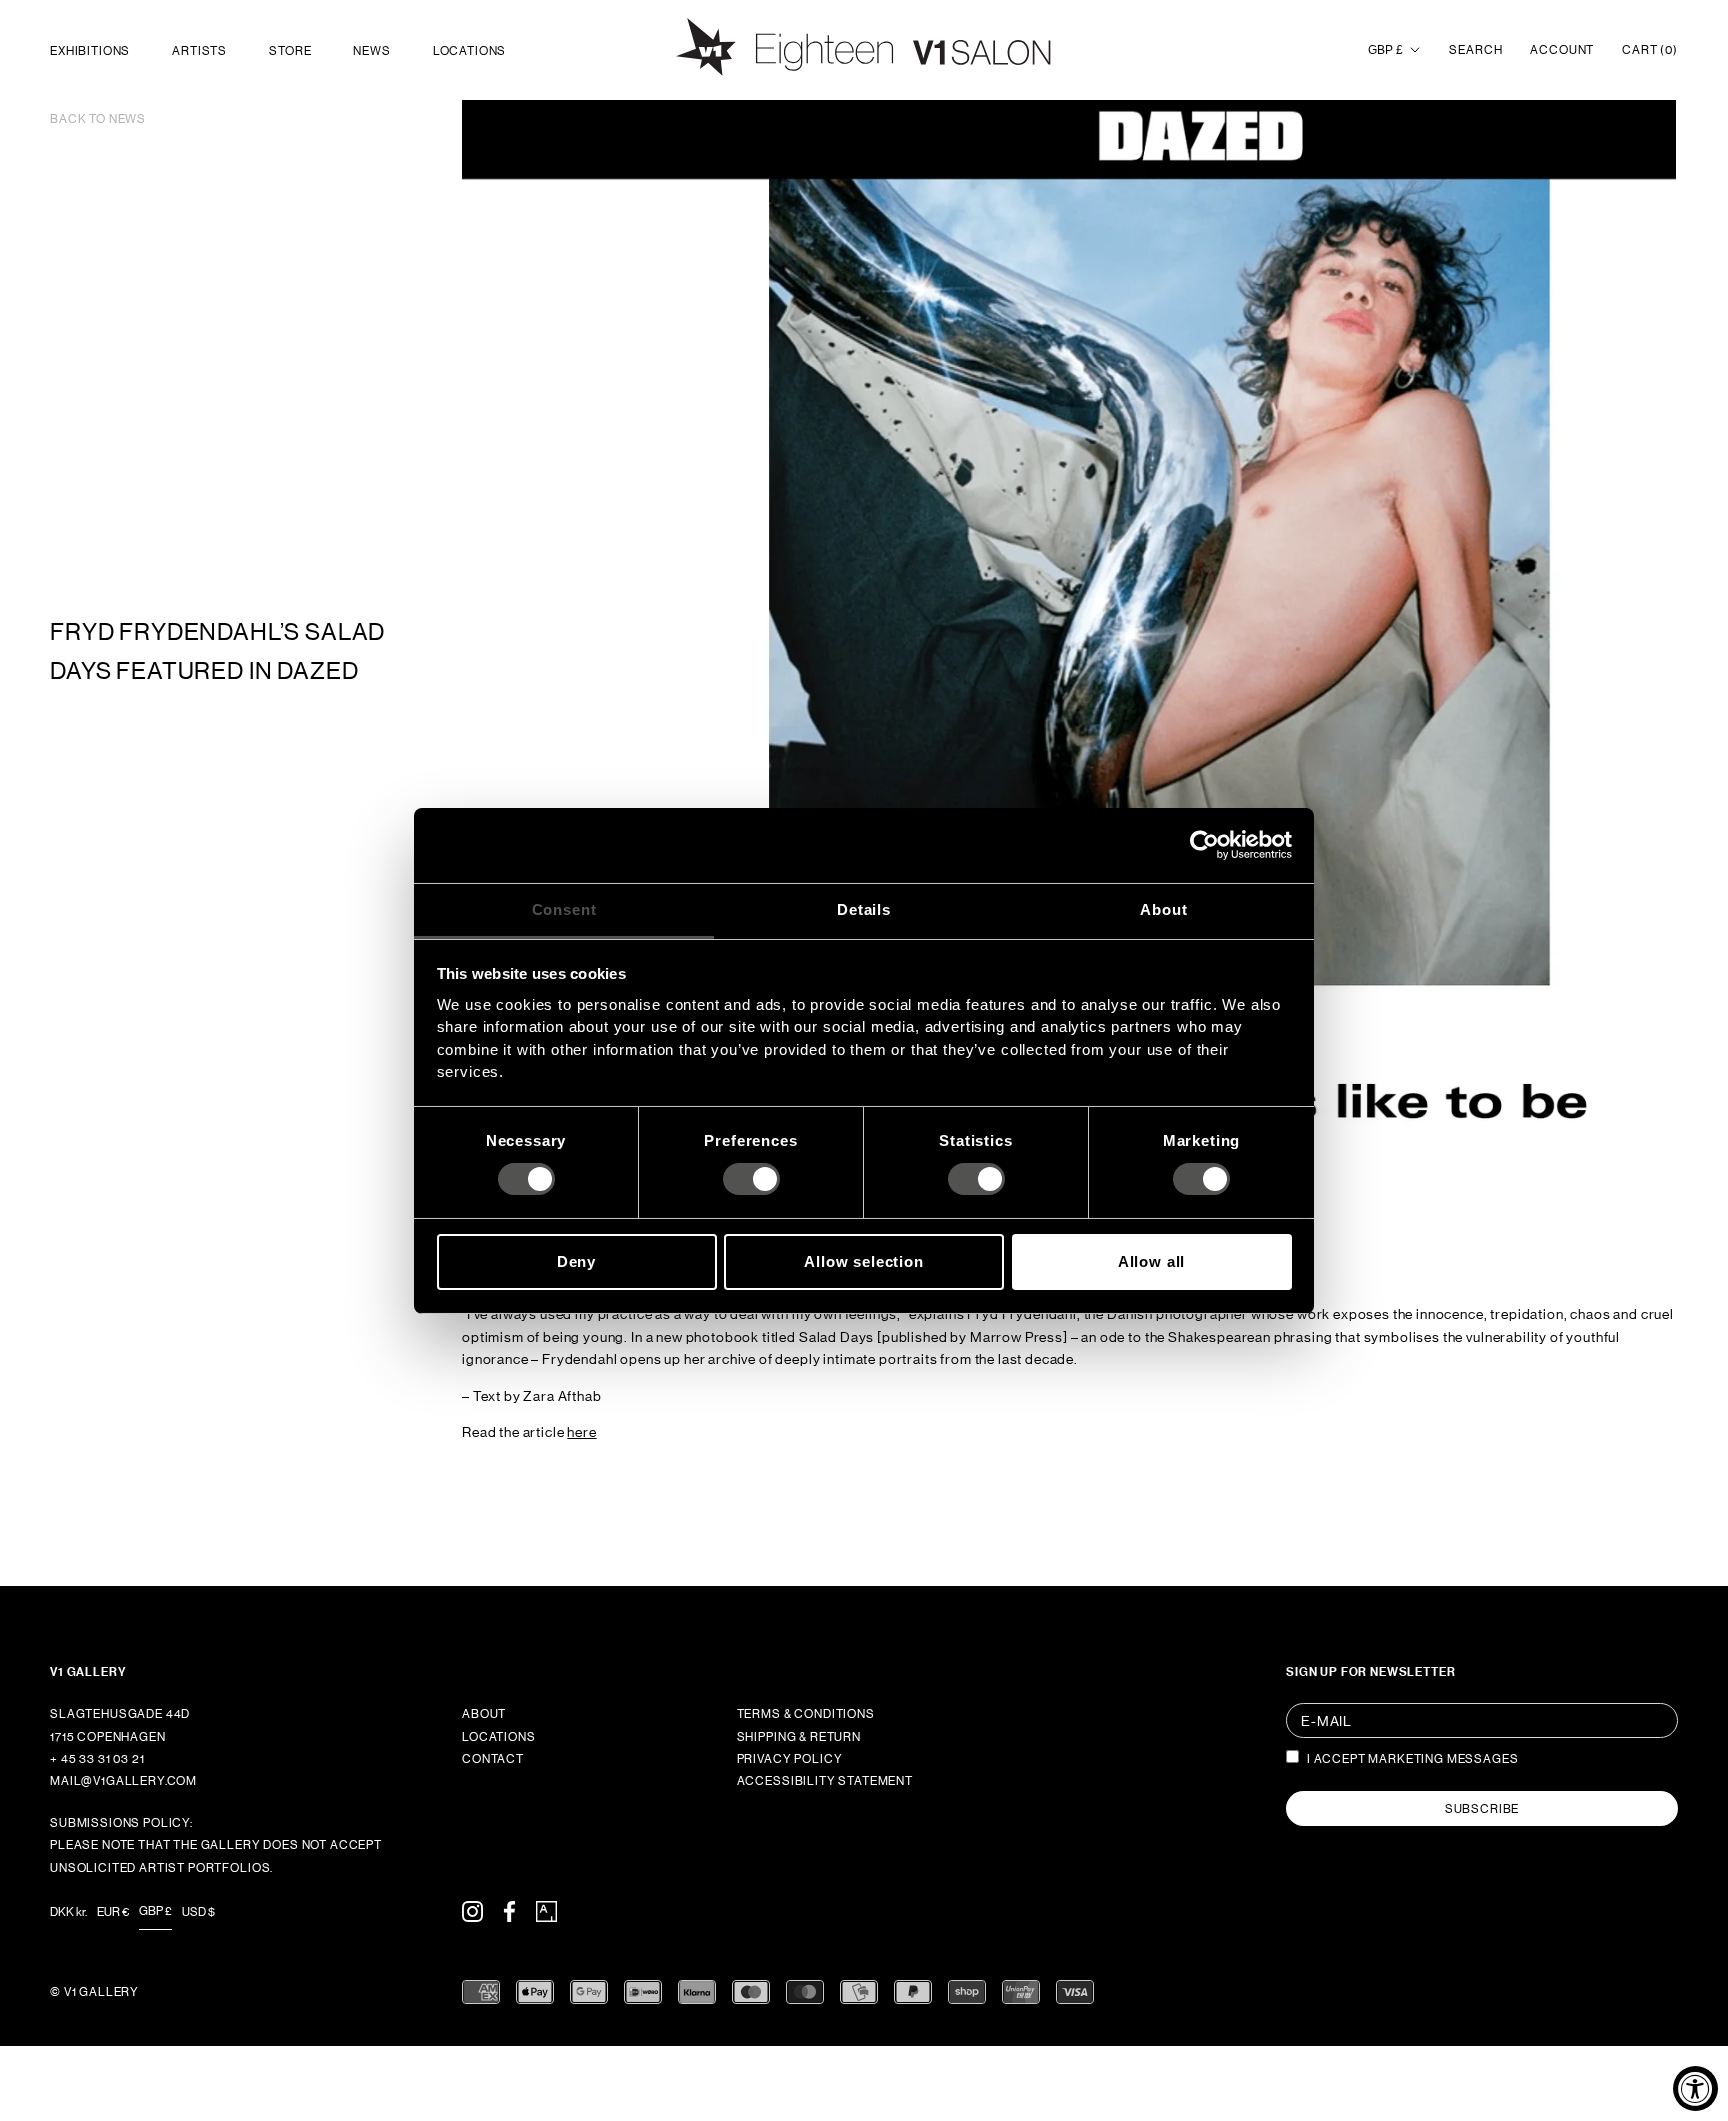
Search (1475, 50)
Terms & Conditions (806, 1714)
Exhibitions (90, 51)
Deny (576, 1261)
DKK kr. (68, 1912)
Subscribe (1482, 1809)
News (371, 51)
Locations (470, 51)
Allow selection (864, 1261)
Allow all (1152, 1261)
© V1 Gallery (94, 1992)
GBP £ (1385, 50)
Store (290, 51)
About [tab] (1163, 908)
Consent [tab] (564, 908)
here (581, 1432)
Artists (199, 51)
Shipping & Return (799, 1737)
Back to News (98, 119)
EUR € (113, 1912)
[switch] (751, 1179)
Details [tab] (864, 908)
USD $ (198, 1912)
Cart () (1650, 50)
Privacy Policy (790, 1759)
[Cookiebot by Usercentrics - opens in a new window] (1204, 845)
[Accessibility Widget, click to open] (1695, 2088)
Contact (493, 1759)
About (484, 1714)
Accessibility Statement (825, 1781)
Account (1562, 50)
